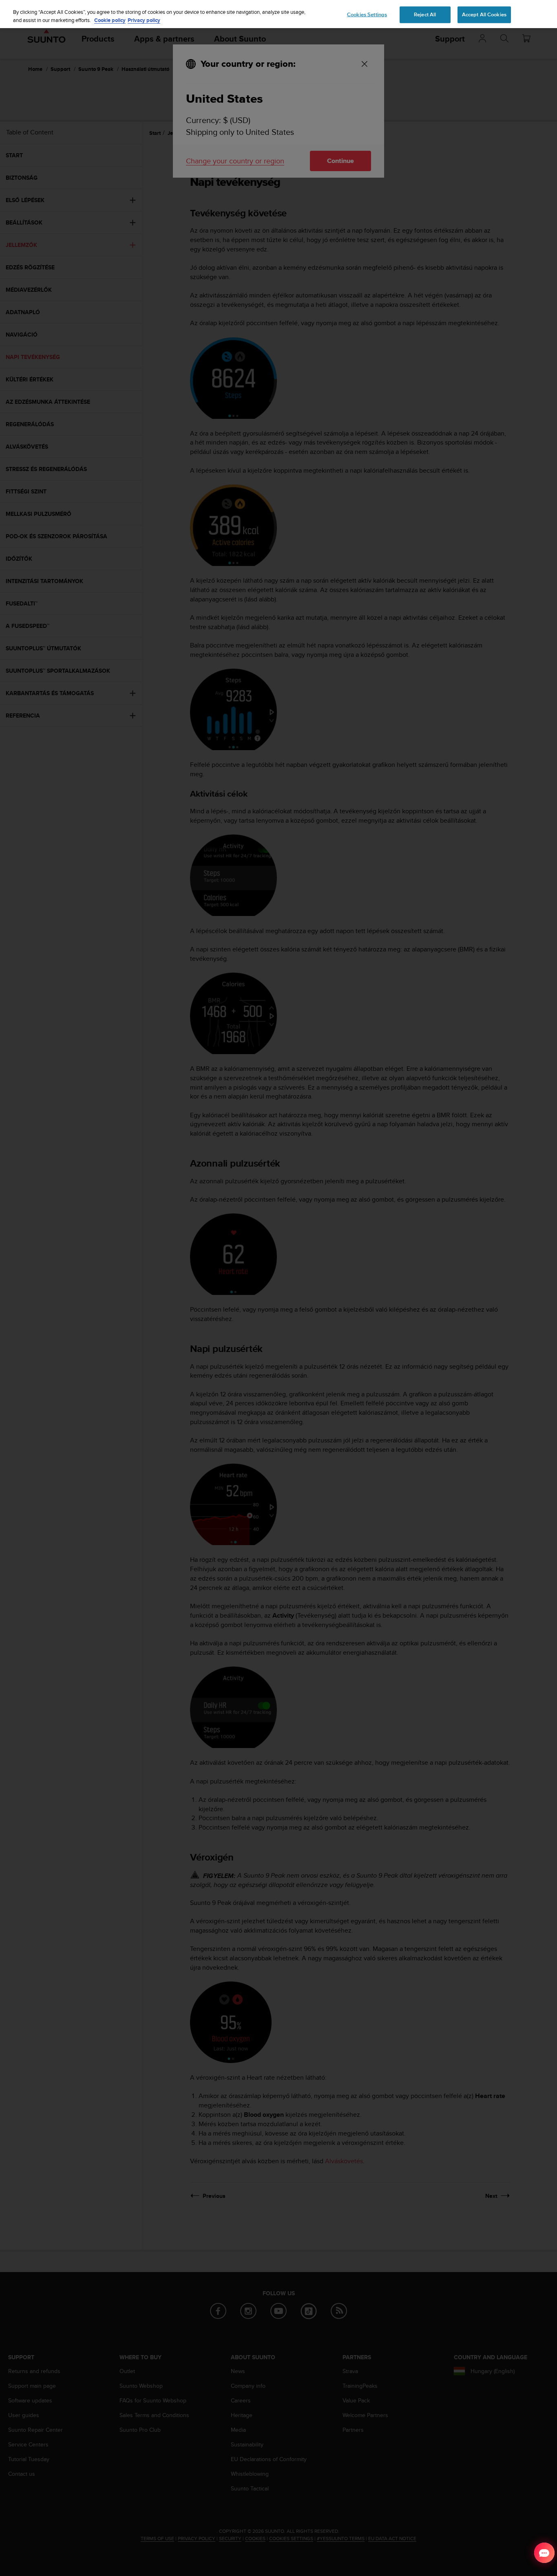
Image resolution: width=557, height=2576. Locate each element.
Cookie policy (110, 20)
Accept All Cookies (484, 14)
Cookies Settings (367, 14)
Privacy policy (144, 20)
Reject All (425, 14)
